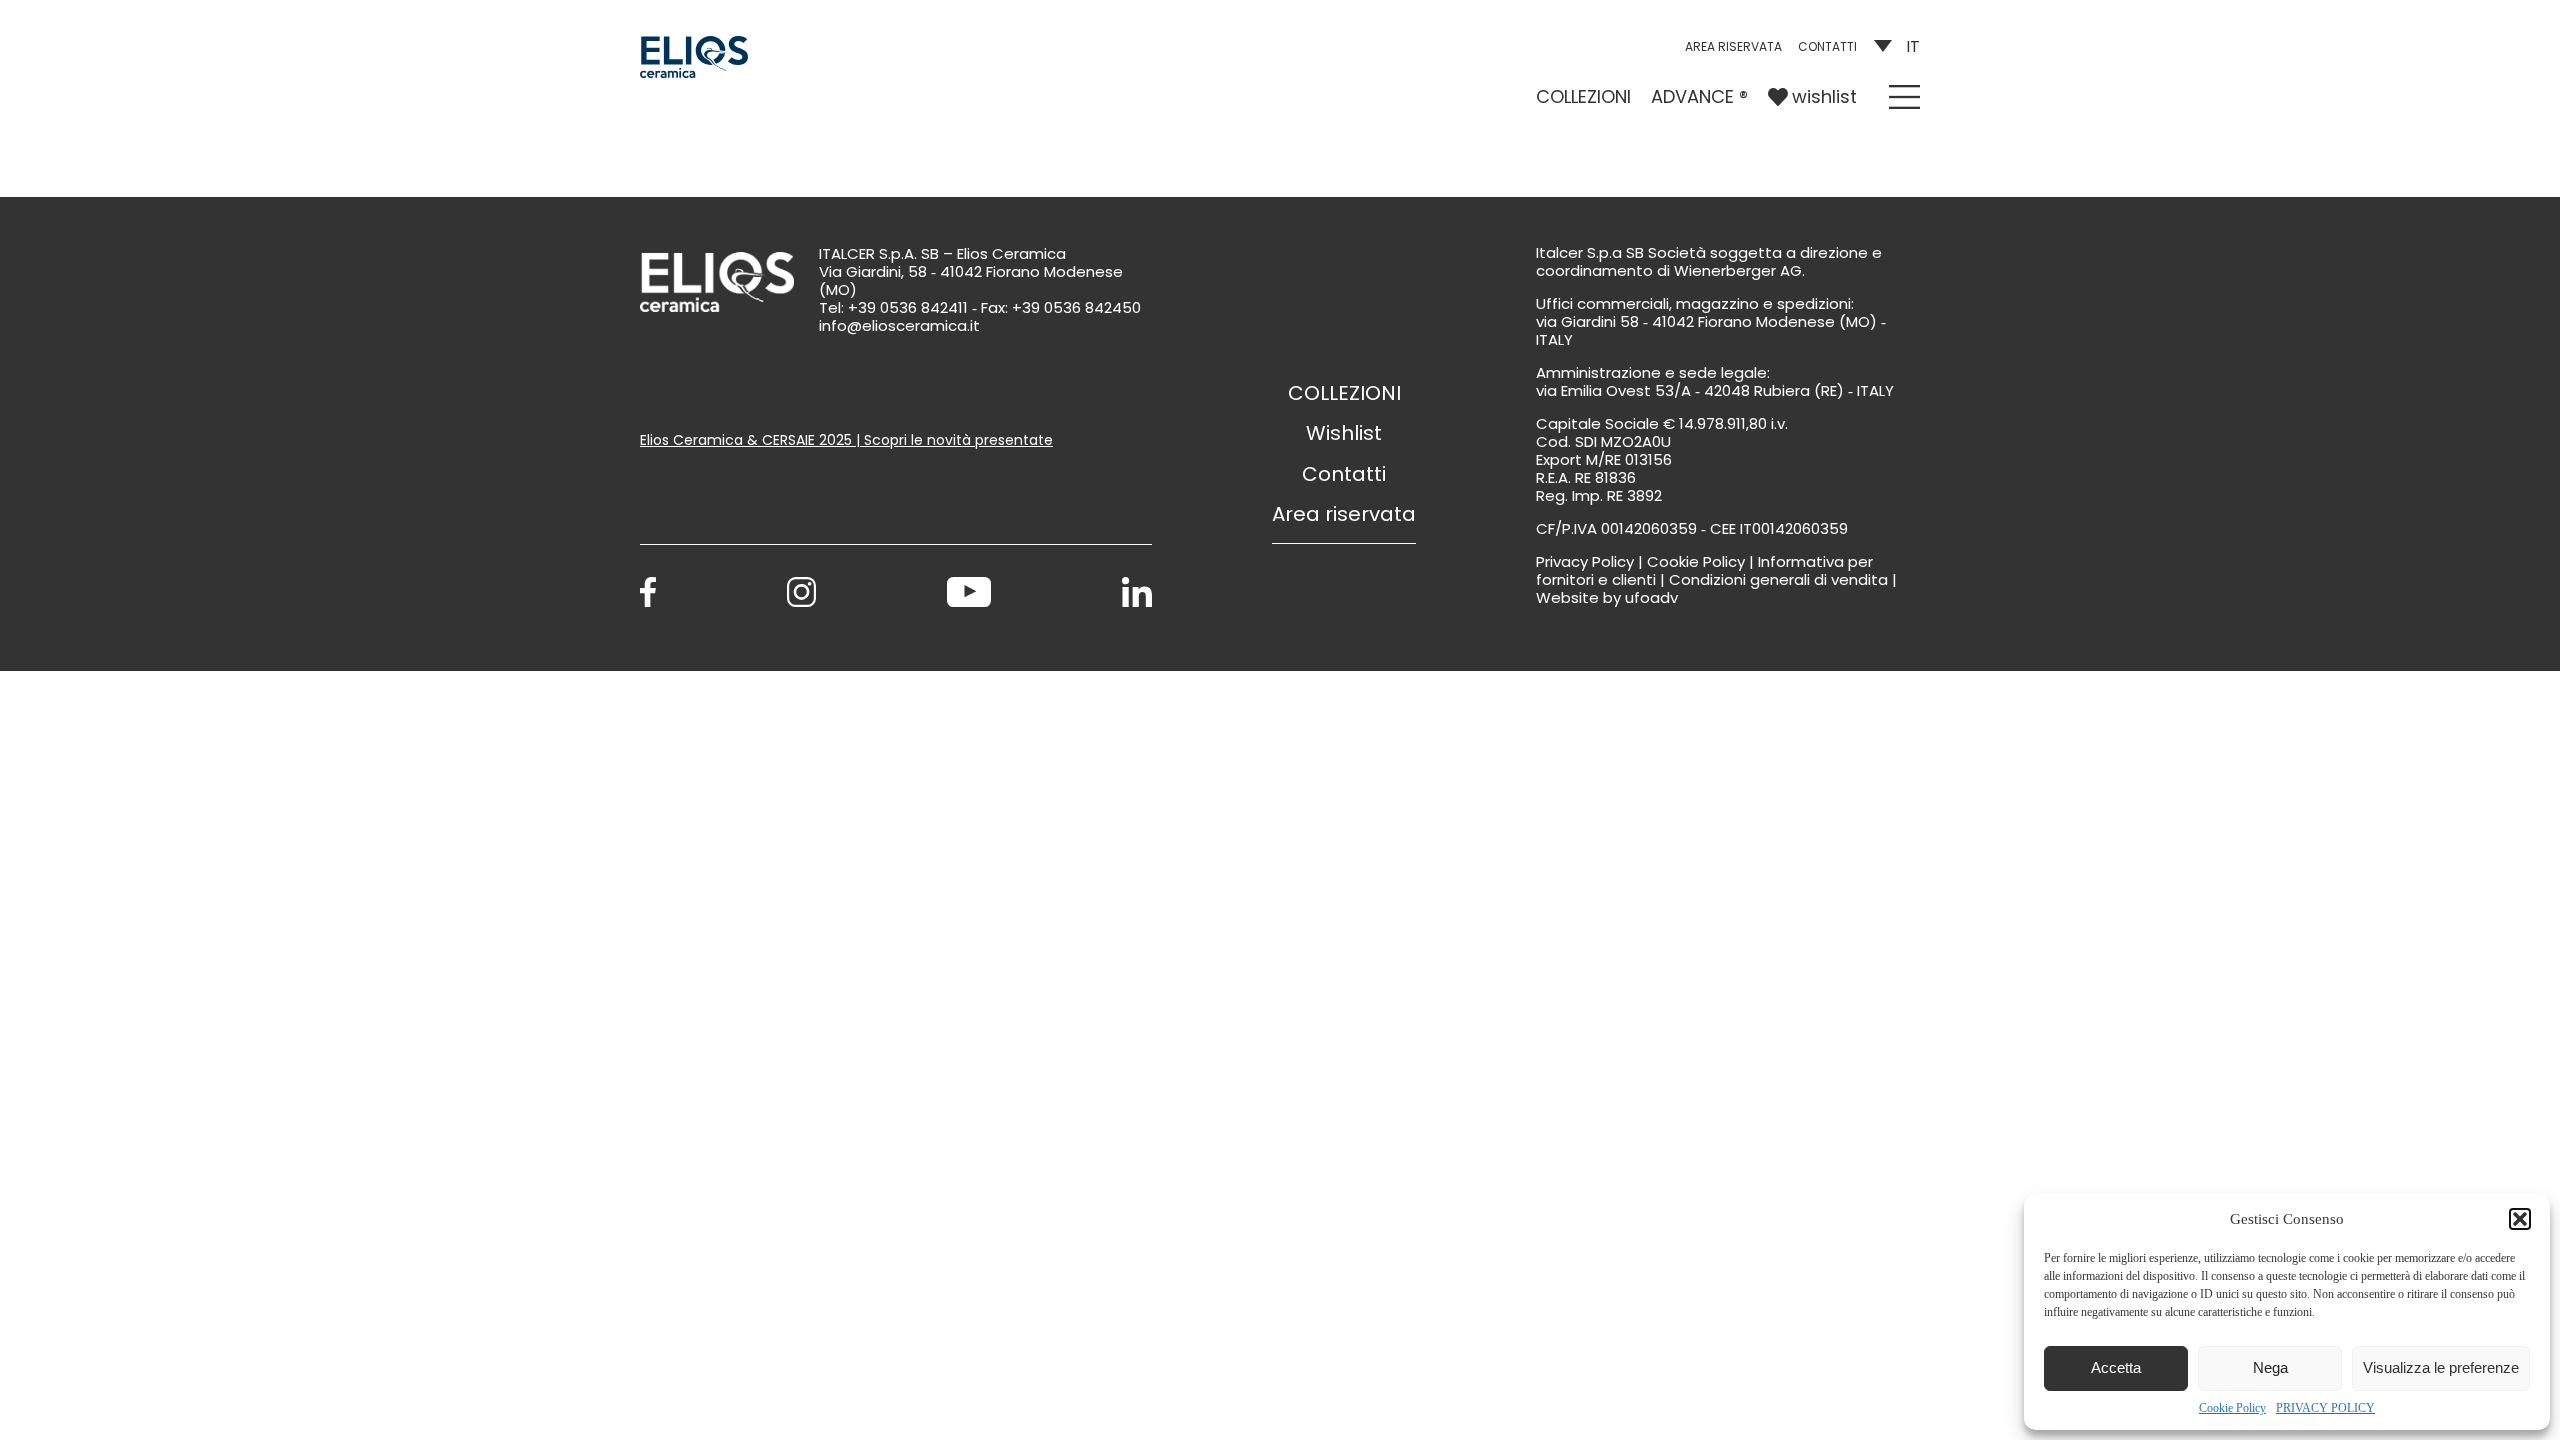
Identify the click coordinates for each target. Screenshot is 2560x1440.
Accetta (2116, 1367)
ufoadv (1651, 597)
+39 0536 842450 (1076, 307)
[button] (2520, 1219)
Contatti (1344, 474)
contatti (1827, 46)
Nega (2270, 1367)
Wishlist (1344, 433)
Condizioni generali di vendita (1778, 579)
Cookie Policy (2232, 1408)
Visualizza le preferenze (2441, 1367)
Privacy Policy (1585, 561)
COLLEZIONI (1583, 96)
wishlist (1824, 96)
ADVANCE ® (1699, 96)
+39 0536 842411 (908, 307)
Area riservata (1733, 46)
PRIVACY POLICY (2325, 1408)
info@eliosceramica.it (899, 325)
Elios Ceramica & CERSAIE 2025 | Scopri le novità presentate (846, 440)
